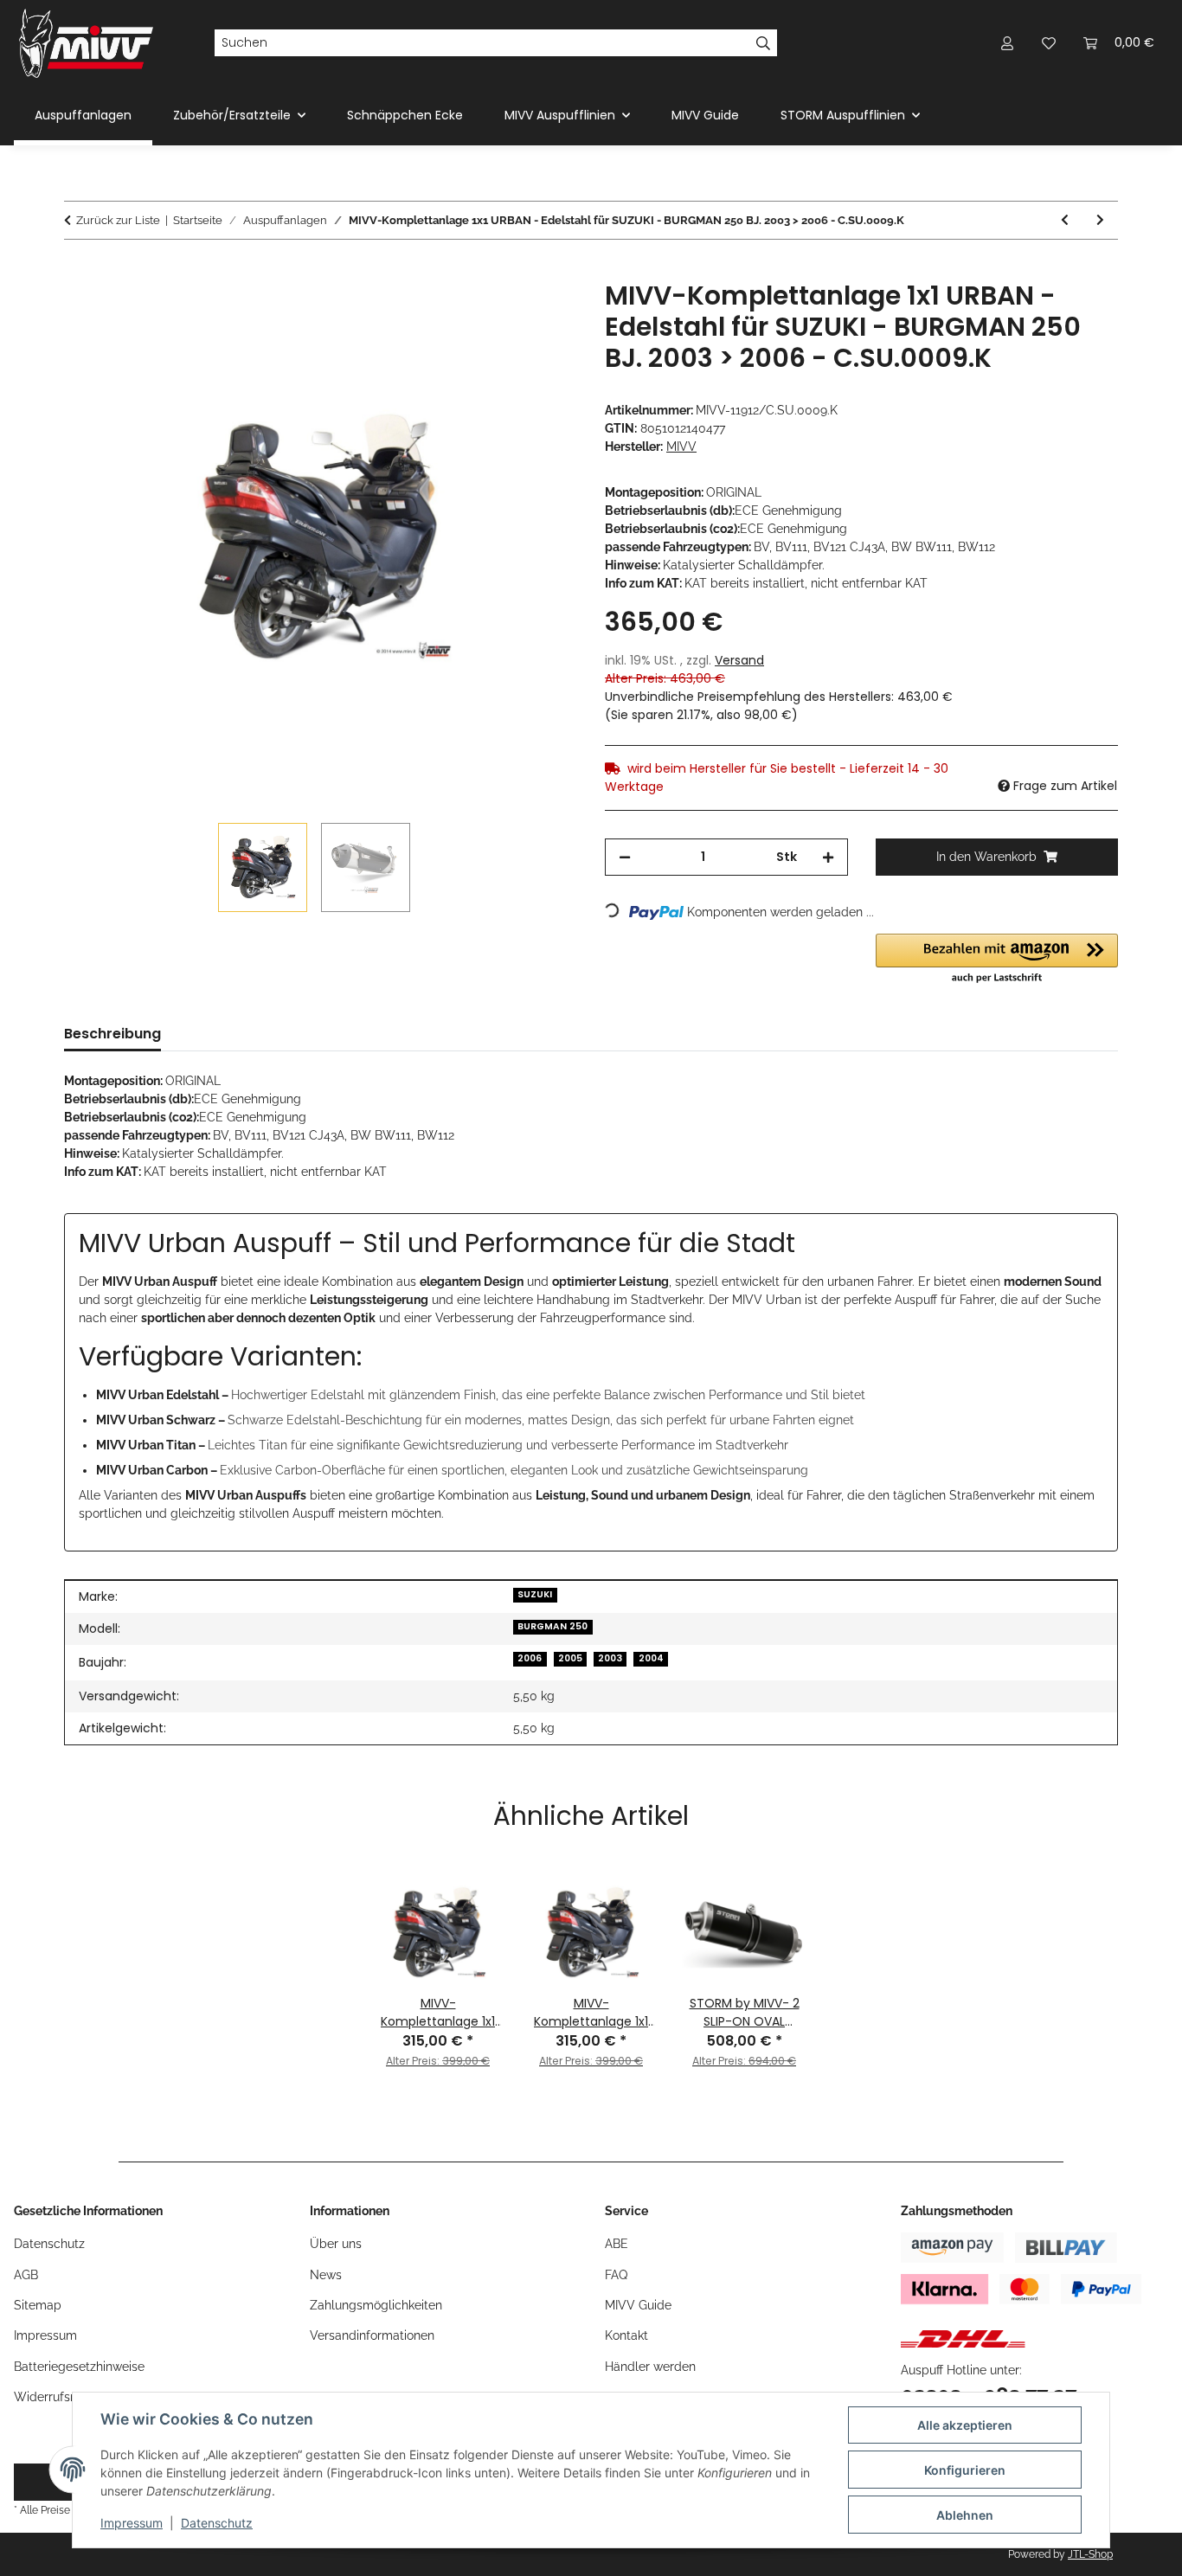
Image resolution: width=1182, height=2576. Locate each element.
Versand (739, 660)
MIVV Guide (705, 115)
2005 (570, 1658)
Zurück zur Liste (118, 220)
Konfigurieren (965, 2470)
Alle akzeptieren (965, 2425)
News (326, 2275)
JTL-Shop (1090, 2554)
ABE (617, 2244)
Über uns (336, 2244)
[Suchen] (764, 43)
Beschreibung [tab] (112, 1034)
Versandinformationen (372, 2335)
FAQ (616, 2275)
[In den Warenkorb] (78, 271)
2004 (651, 1658)
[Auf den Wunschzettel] (541, 313)
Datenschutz (217, 2523)
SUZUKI (535, 1594)
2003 (610, 1658)
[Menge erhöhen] (828, 857)
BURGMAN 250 (552, 1626)
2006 (530, 1658)
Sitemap (38, 2305)
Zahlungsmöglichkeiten (376, 2305)
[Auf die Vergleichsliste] (496, 313)
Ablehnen (965, 2515)
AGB (26, 2275)
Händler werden (650, 2367)
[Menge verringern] (625, 857)
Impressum (132, 2523)
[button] (1007, 43)
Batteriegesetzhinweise (79, 2367)
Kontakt (626, 2335)
